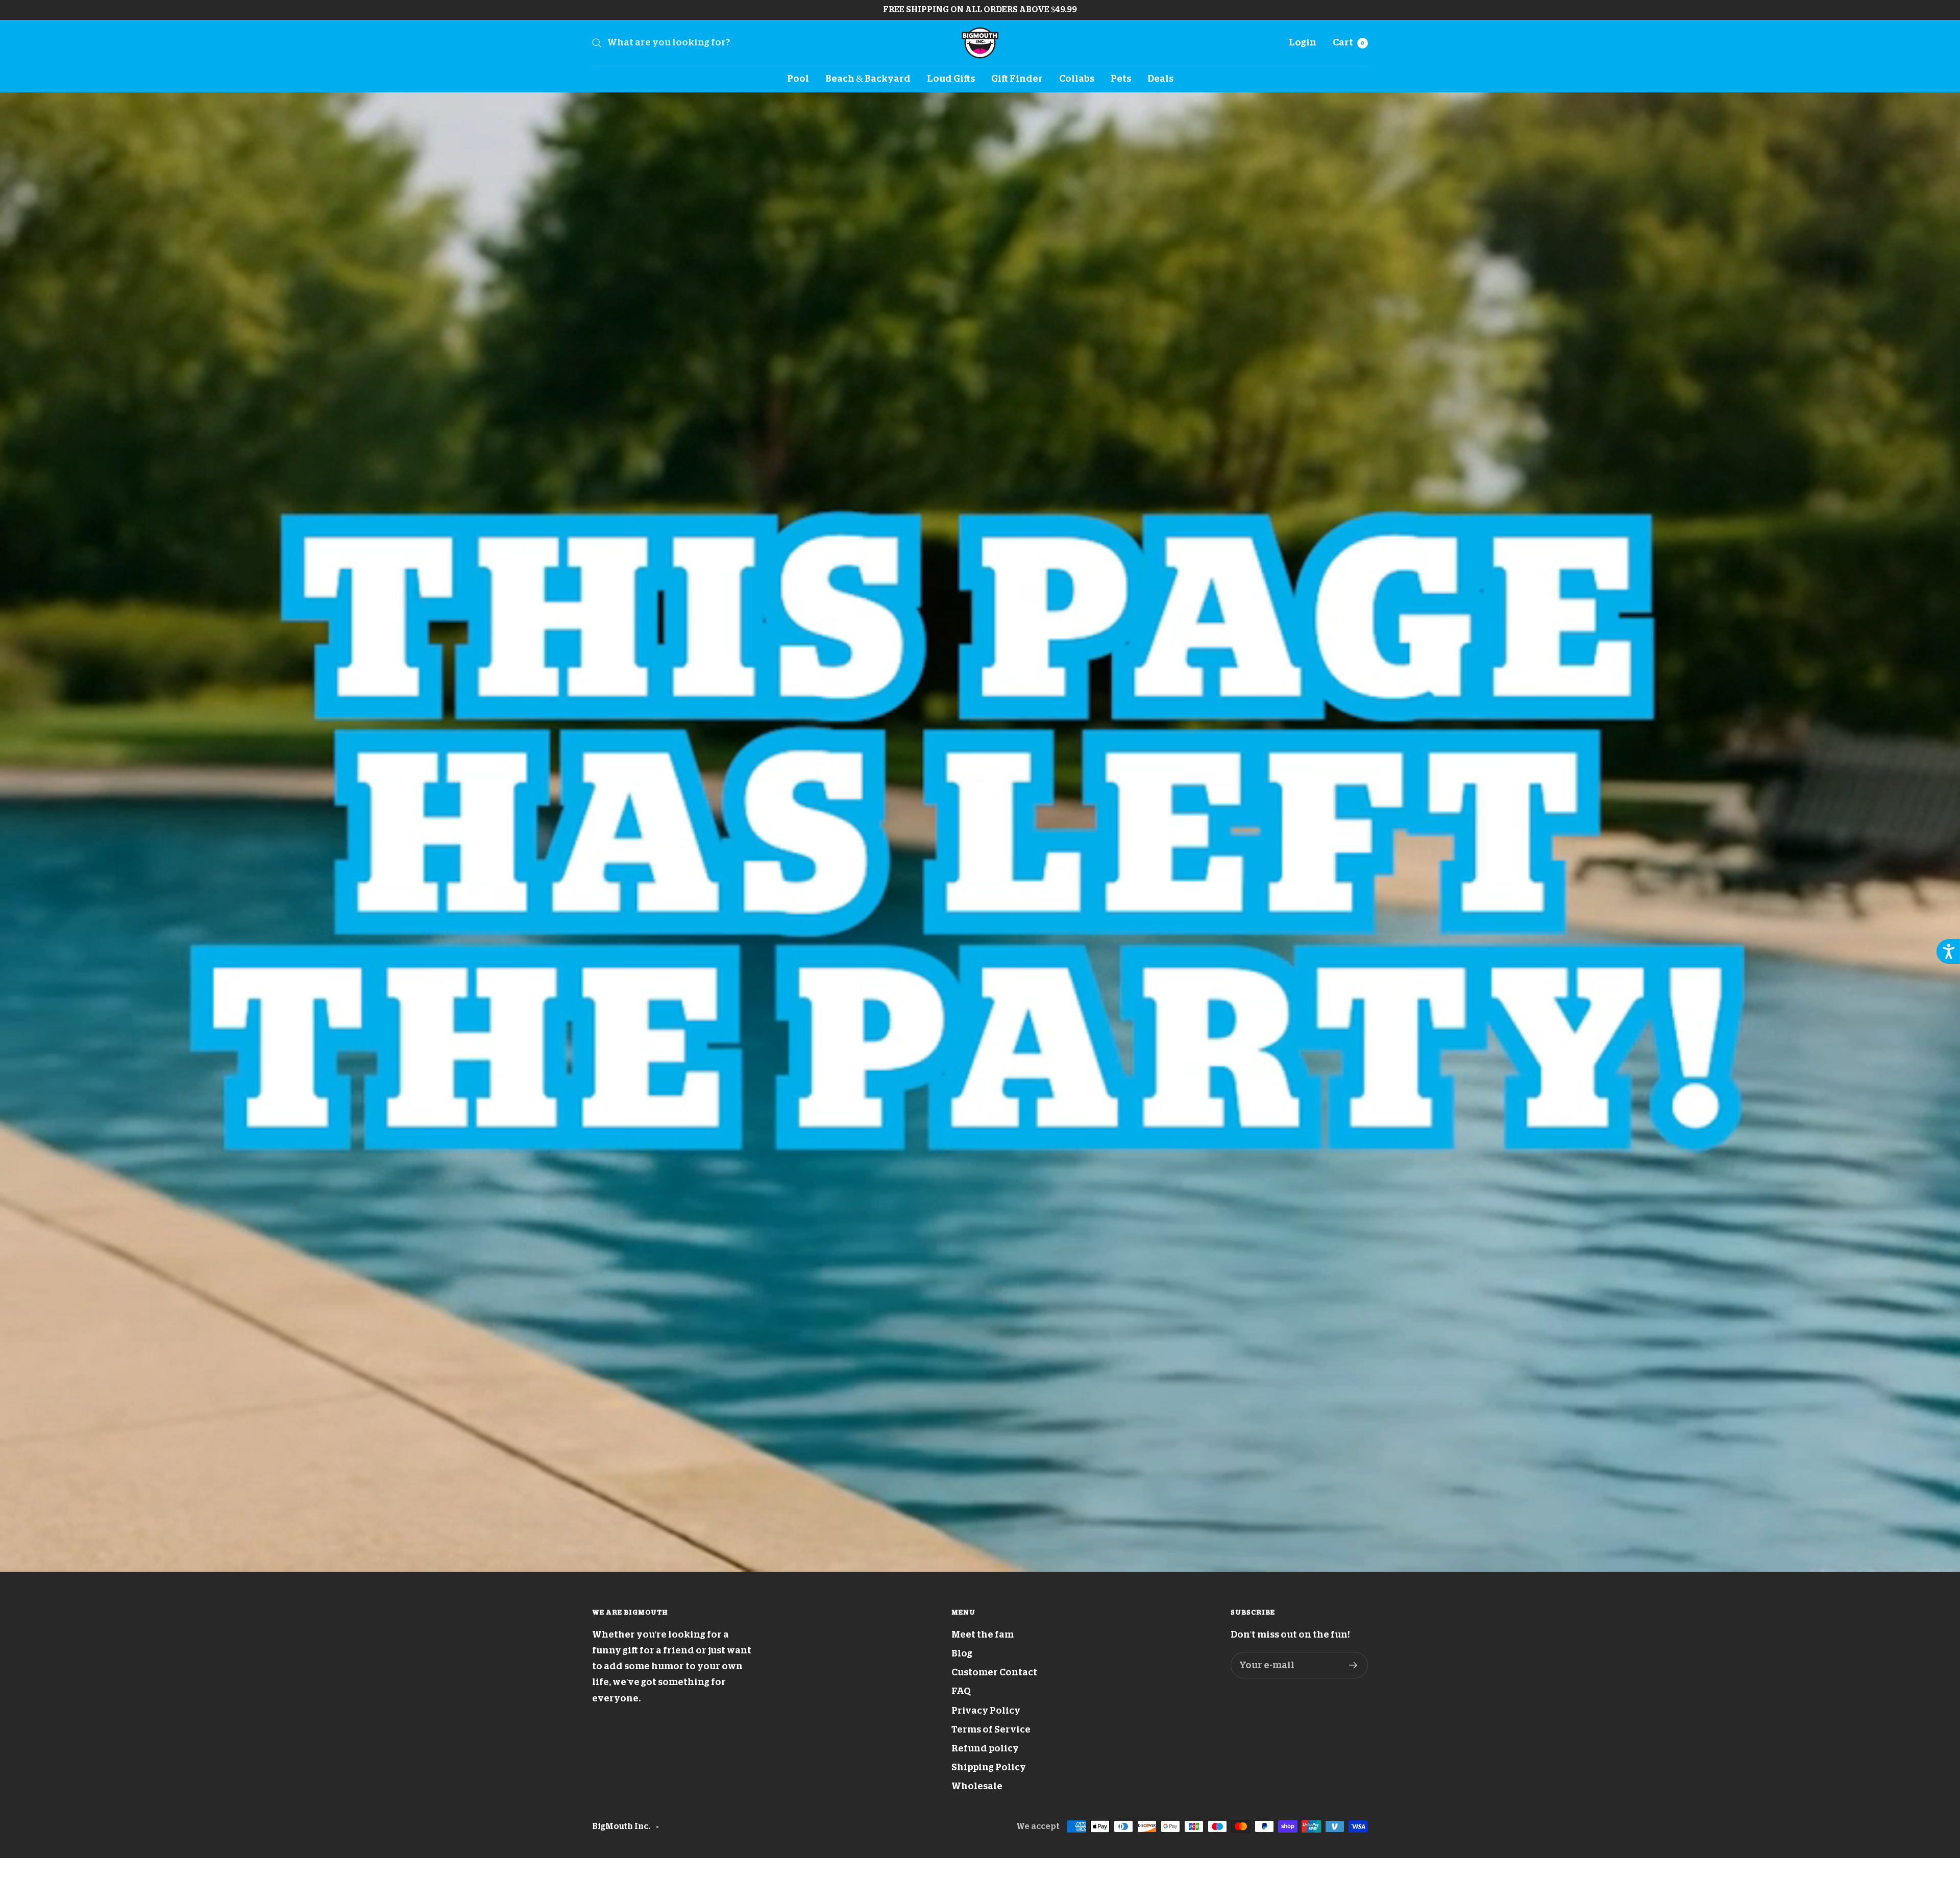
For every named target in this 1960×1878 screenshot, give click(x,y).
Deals (1160, 79)
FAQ (961, 1691)
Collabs (1077, 79)
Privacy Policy (986, 1711)
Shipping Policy (989, 1767)
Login (1303, 42)
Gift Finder (1017, 79)
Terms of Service (991, 1729)
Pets (1121, 79)
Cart (1349, 42)
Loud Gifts (951, 79)
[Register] (1353, 1665)
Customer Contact (994, 1672)
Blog (962, 1653)
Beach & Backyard (868, 79)
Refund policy (985, 1748)
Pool (798, 79)
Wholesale (977, 1786)
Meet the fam (983, 1635)
